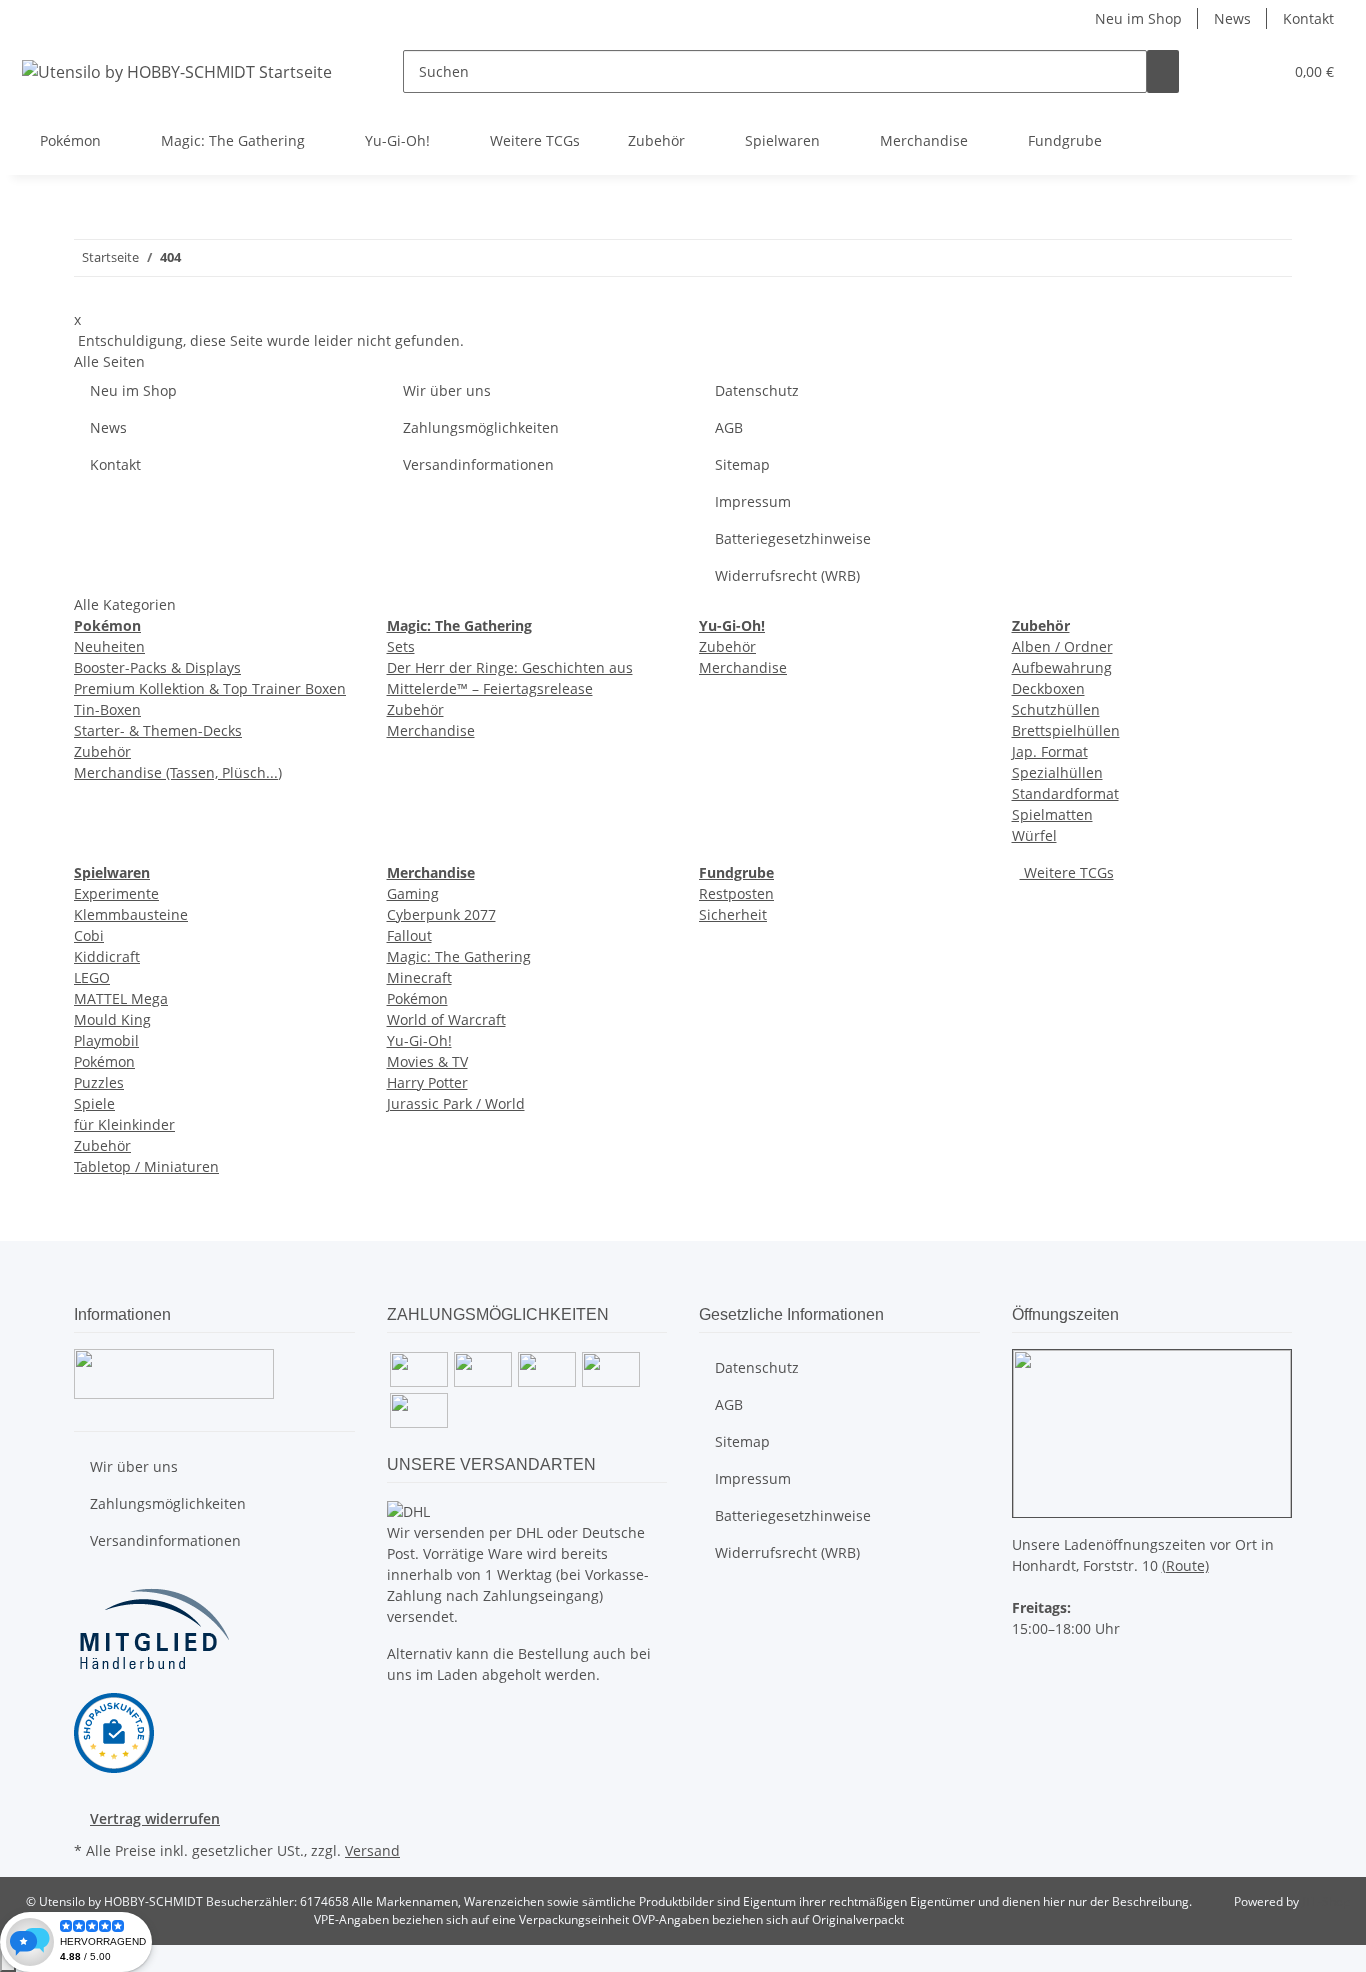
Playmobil (106, 1040)
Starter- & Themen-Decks (158, 730)
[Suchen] (1163, 71)
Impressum (753, 501)
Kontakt (1308, 18)
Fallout (409, 935)
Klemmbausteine (131, 914)
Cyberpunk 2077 (441, 914)
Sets (401, 646)
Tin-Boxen (107, 709)
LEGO (92, 977)
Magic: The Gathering (459, 956)
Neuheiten (109, 646)
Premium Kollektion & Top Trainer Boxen (210, 688)
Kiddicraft (107, 956)
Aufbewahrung (1062, 667)
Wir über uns (447, 390)
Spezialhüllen (1057, 772)
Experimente (116, 893)
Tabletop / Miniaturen (146, 1166)
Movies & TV (427, 1061)
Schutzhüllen (1056, 709)
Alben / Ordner (1062, 646)
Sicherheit (733, 914)
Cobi (89, 935)
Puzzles (99, 1082)
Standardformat (1065, 793)
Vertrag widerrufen (155, 1818)
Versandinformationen (478, 464)
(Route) (1185, 1565)
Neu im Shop (1138, 18)
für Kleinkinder (124, 1124)
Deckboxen (1048, 688)
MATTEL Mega (121, 998)
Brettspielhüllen (1066, 730)
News (1232, 18)
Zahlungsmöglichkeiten (481, 427)
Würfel (1034, 835)
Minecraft (419, 977)
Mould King (112, 1019)
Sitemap (742, 464)
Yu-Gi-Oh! (419, 1040)
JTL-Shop (1326, 1901)
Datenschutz (757, 390)
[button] (1227, 71)
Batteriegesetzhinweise (793, 538)
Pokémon (104, 1061)
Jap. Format (1050, 751)
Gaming (413, 893)
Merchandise (431, 730)
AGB (729, 427)
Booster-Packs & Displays (157, 667)
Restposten (736, 893)
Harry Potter (427, 1082)
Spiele (94, 1103)
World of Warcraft (446, 1019)
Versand (372, 1850)
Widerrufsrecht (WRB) (787, 575)
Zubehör (102, 751)
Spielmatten (1052, 814)
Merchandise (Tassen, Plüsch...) (178, 772)
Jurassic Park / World (456, 1103)
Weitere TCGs (1067, 872)
